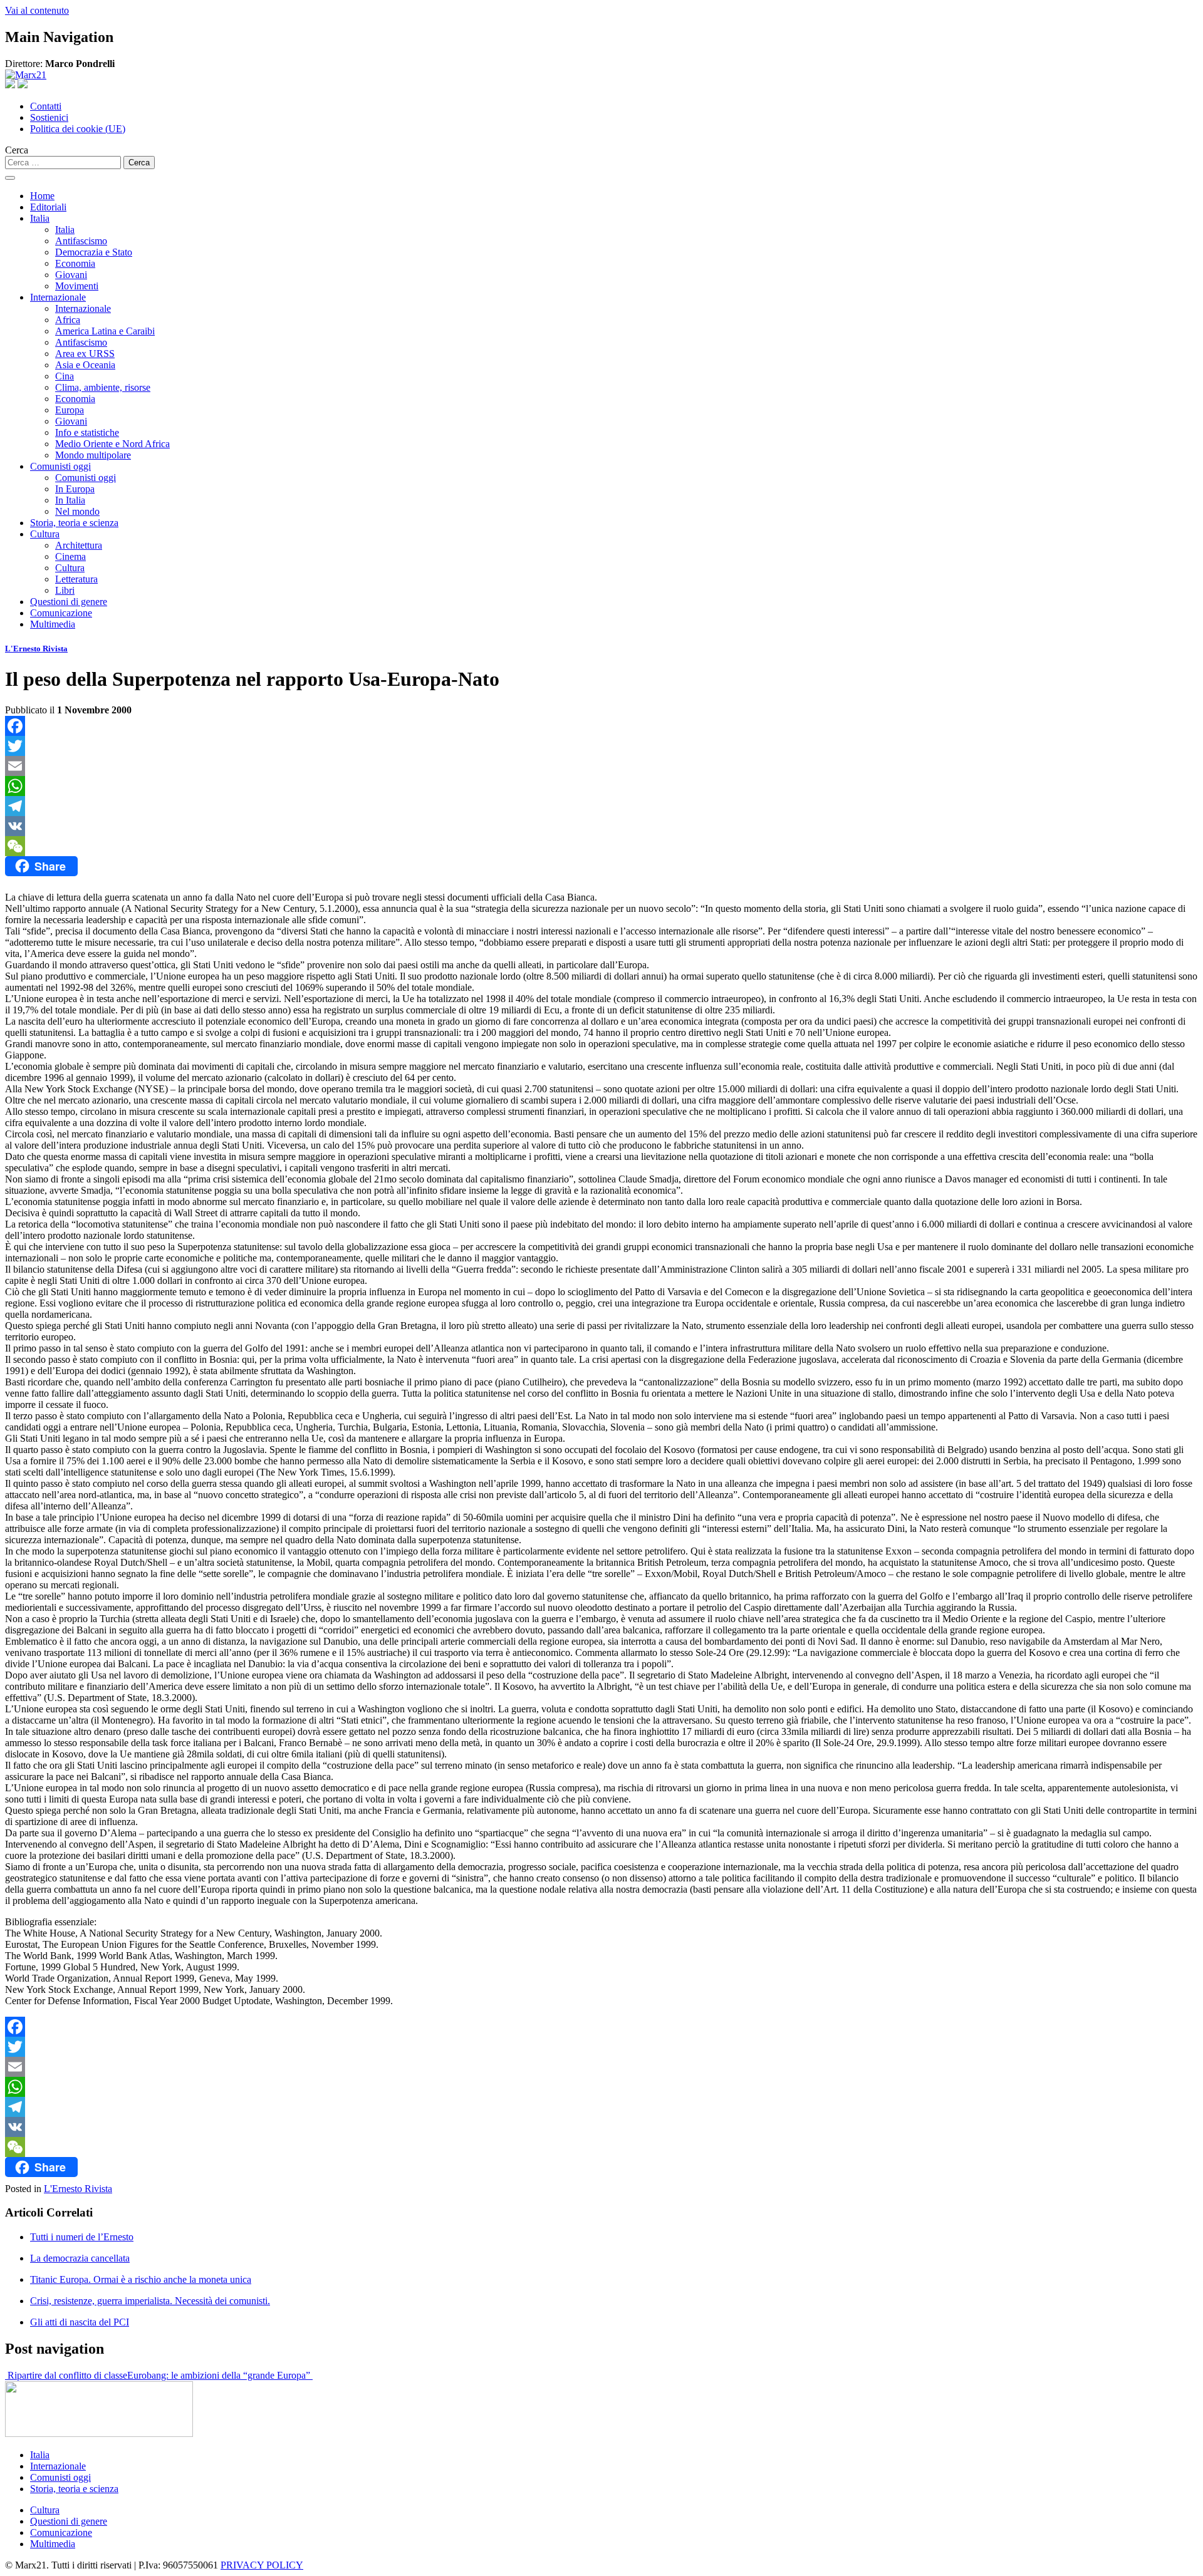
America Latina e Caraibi (105, 331)
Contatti (46, 106)
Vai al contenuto (37, 10)
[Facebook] (601, 726)
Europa (70, 410)
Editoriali (48, 207)
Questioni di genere (69, 602)
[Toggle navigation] (10, 178)
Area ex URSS (85, 354)
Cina (65, 376)
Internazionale (58, 297)
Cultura (45, 534)
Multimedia (53, 624)
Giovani (71, 275)
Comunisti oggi (60, 466)
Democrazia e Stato (94, 252)
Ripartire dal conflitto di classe (66, 2375)
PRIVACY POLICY (262, 2565)
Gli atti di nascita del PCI (80, 2322)
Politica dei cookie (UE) (78, 129)
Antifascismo (81, 241)
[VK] (601, 826)
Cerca (17, 150)
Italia (40, 218)
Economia (75, 263)
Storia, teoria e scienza (74, 523)
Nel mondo (77, 511)
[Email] (601, 766)
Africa (68, 320)
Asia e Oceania (85, 365)
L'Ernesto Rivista (36, 649)
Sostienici (49, 117)
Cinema (70, 556)
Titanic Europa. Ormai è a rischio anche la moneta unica (141, 2279)
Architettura (79, 545)
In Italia (70, 500)
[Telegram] (601, 806)
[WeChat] (601, 846)
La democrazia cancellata (80, 2258)
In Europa (75, 489)
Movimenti (77, 286)
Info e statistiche (87, 432)
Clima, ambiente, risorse (103, 387)
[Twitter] (601, 746)
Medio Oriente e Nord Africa (112, 444)
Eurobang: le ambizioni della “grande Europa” (220, 2375)
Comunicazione (61, 613)
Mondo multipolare (93, 455)
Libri (65, 590)
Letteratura (76, 579)
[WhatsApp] (601, 786)
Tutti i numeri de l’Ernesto (82, 2237)
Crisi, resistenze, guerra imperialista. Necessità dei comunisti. (150, 2301)
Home (42, 196)
